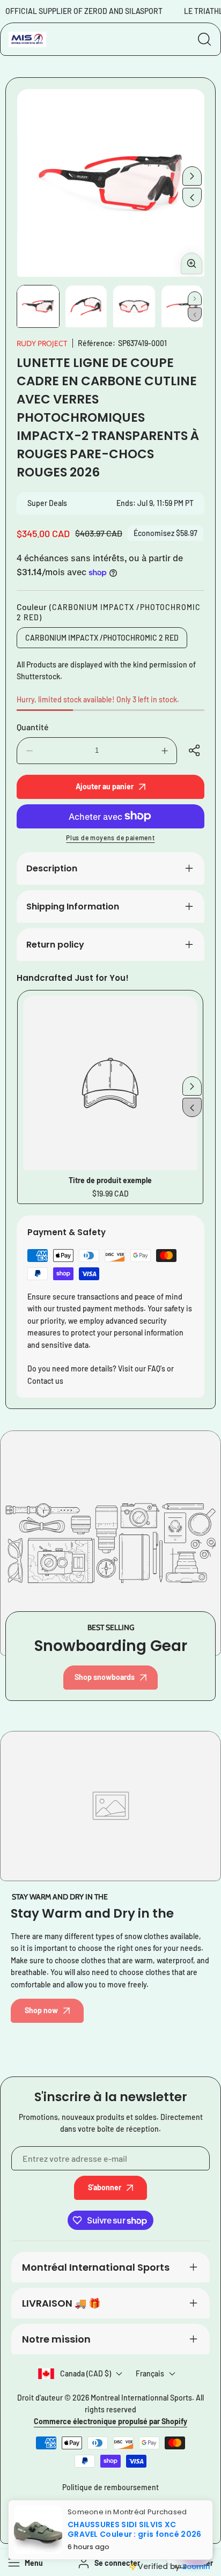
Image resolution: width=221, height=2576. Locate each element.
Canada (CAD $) (86, 2373)
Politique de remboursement (110, 2487)
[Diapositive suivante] (192, 176)
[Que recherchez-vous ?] (204, 39)
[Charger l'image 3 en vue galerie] (134, 306)
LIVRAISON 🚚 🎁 (61, 2303)
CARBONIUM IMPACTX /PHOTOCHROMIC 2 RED (102, 638)
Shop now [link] (41, 2010)
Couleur (109, 612)
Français (150, 2373)
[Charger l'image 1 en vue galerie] (38, 306)
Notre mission (56, 2339)
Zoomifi (196, 2567)
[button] (196, 751)
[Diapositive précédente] (192, 197)
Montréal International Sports (96, 2267)
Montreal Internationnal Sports (141, 2398)
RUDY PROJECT (42, 343)
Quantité (33, 727)
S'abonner (105, 2187)
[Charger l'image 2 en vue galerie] (86, 306)
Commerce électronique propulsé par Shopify (110, 2421)
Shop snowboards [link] (105, 1677)
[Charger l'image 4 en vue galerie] (182, 306)
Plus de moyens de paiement (110, 838)
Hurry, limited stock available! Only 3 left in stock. (98, 699)
